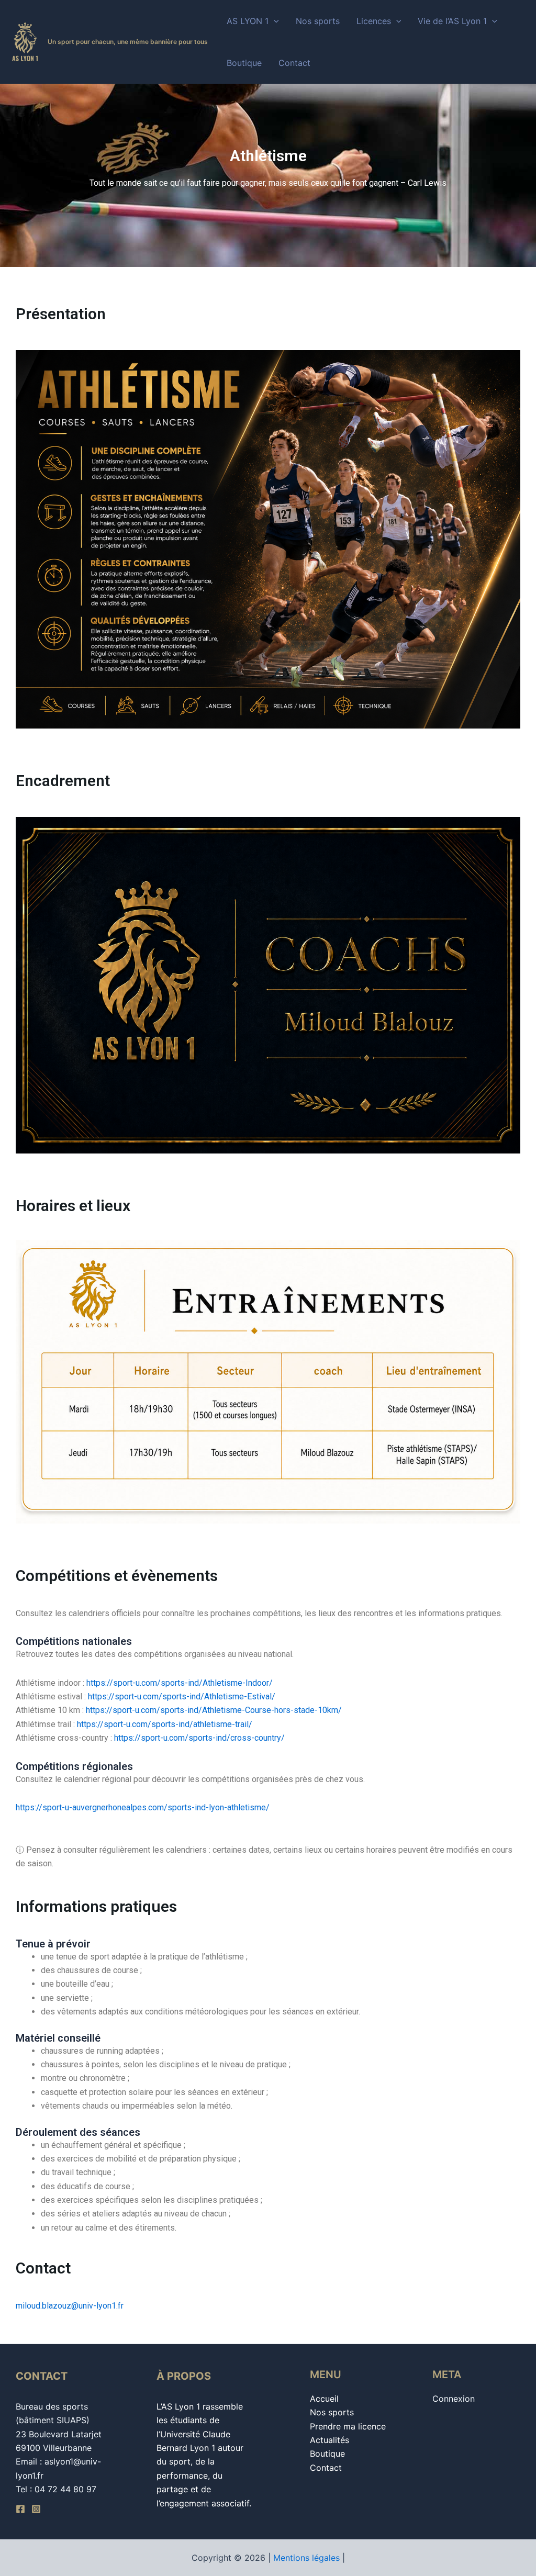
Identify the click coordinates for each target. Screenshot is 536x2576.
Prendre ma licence (348, 2426)
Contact (294, 63)
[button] (274, 21)
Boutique (244, 63)
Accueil (324, 2399)
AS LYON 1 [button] (248, 21)
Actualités (330, 2440)
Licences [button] (374, 21)
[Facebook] (20, 2509)
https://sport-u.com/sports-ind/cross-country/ (199, 1738)
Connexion (454, 2399)
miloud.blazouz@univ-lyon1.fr (70, 2306)
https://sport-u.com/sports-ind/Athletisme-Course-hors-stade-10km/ (214, 1710)
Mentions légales (306, 2558)
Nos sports (318, 21)
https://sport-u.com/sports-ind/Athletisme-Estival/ (182, 1696)
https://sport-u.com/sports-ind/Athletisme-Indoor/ (180, 1683)
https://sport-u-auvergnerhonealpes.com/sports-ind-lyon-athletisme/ (143, 1807)
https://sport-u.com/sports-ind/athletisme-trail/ (165, 1724)
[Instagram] (36, 2509)
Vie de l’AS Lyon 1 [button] (452, 21)
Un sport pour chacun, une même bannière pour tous (128, 42)
